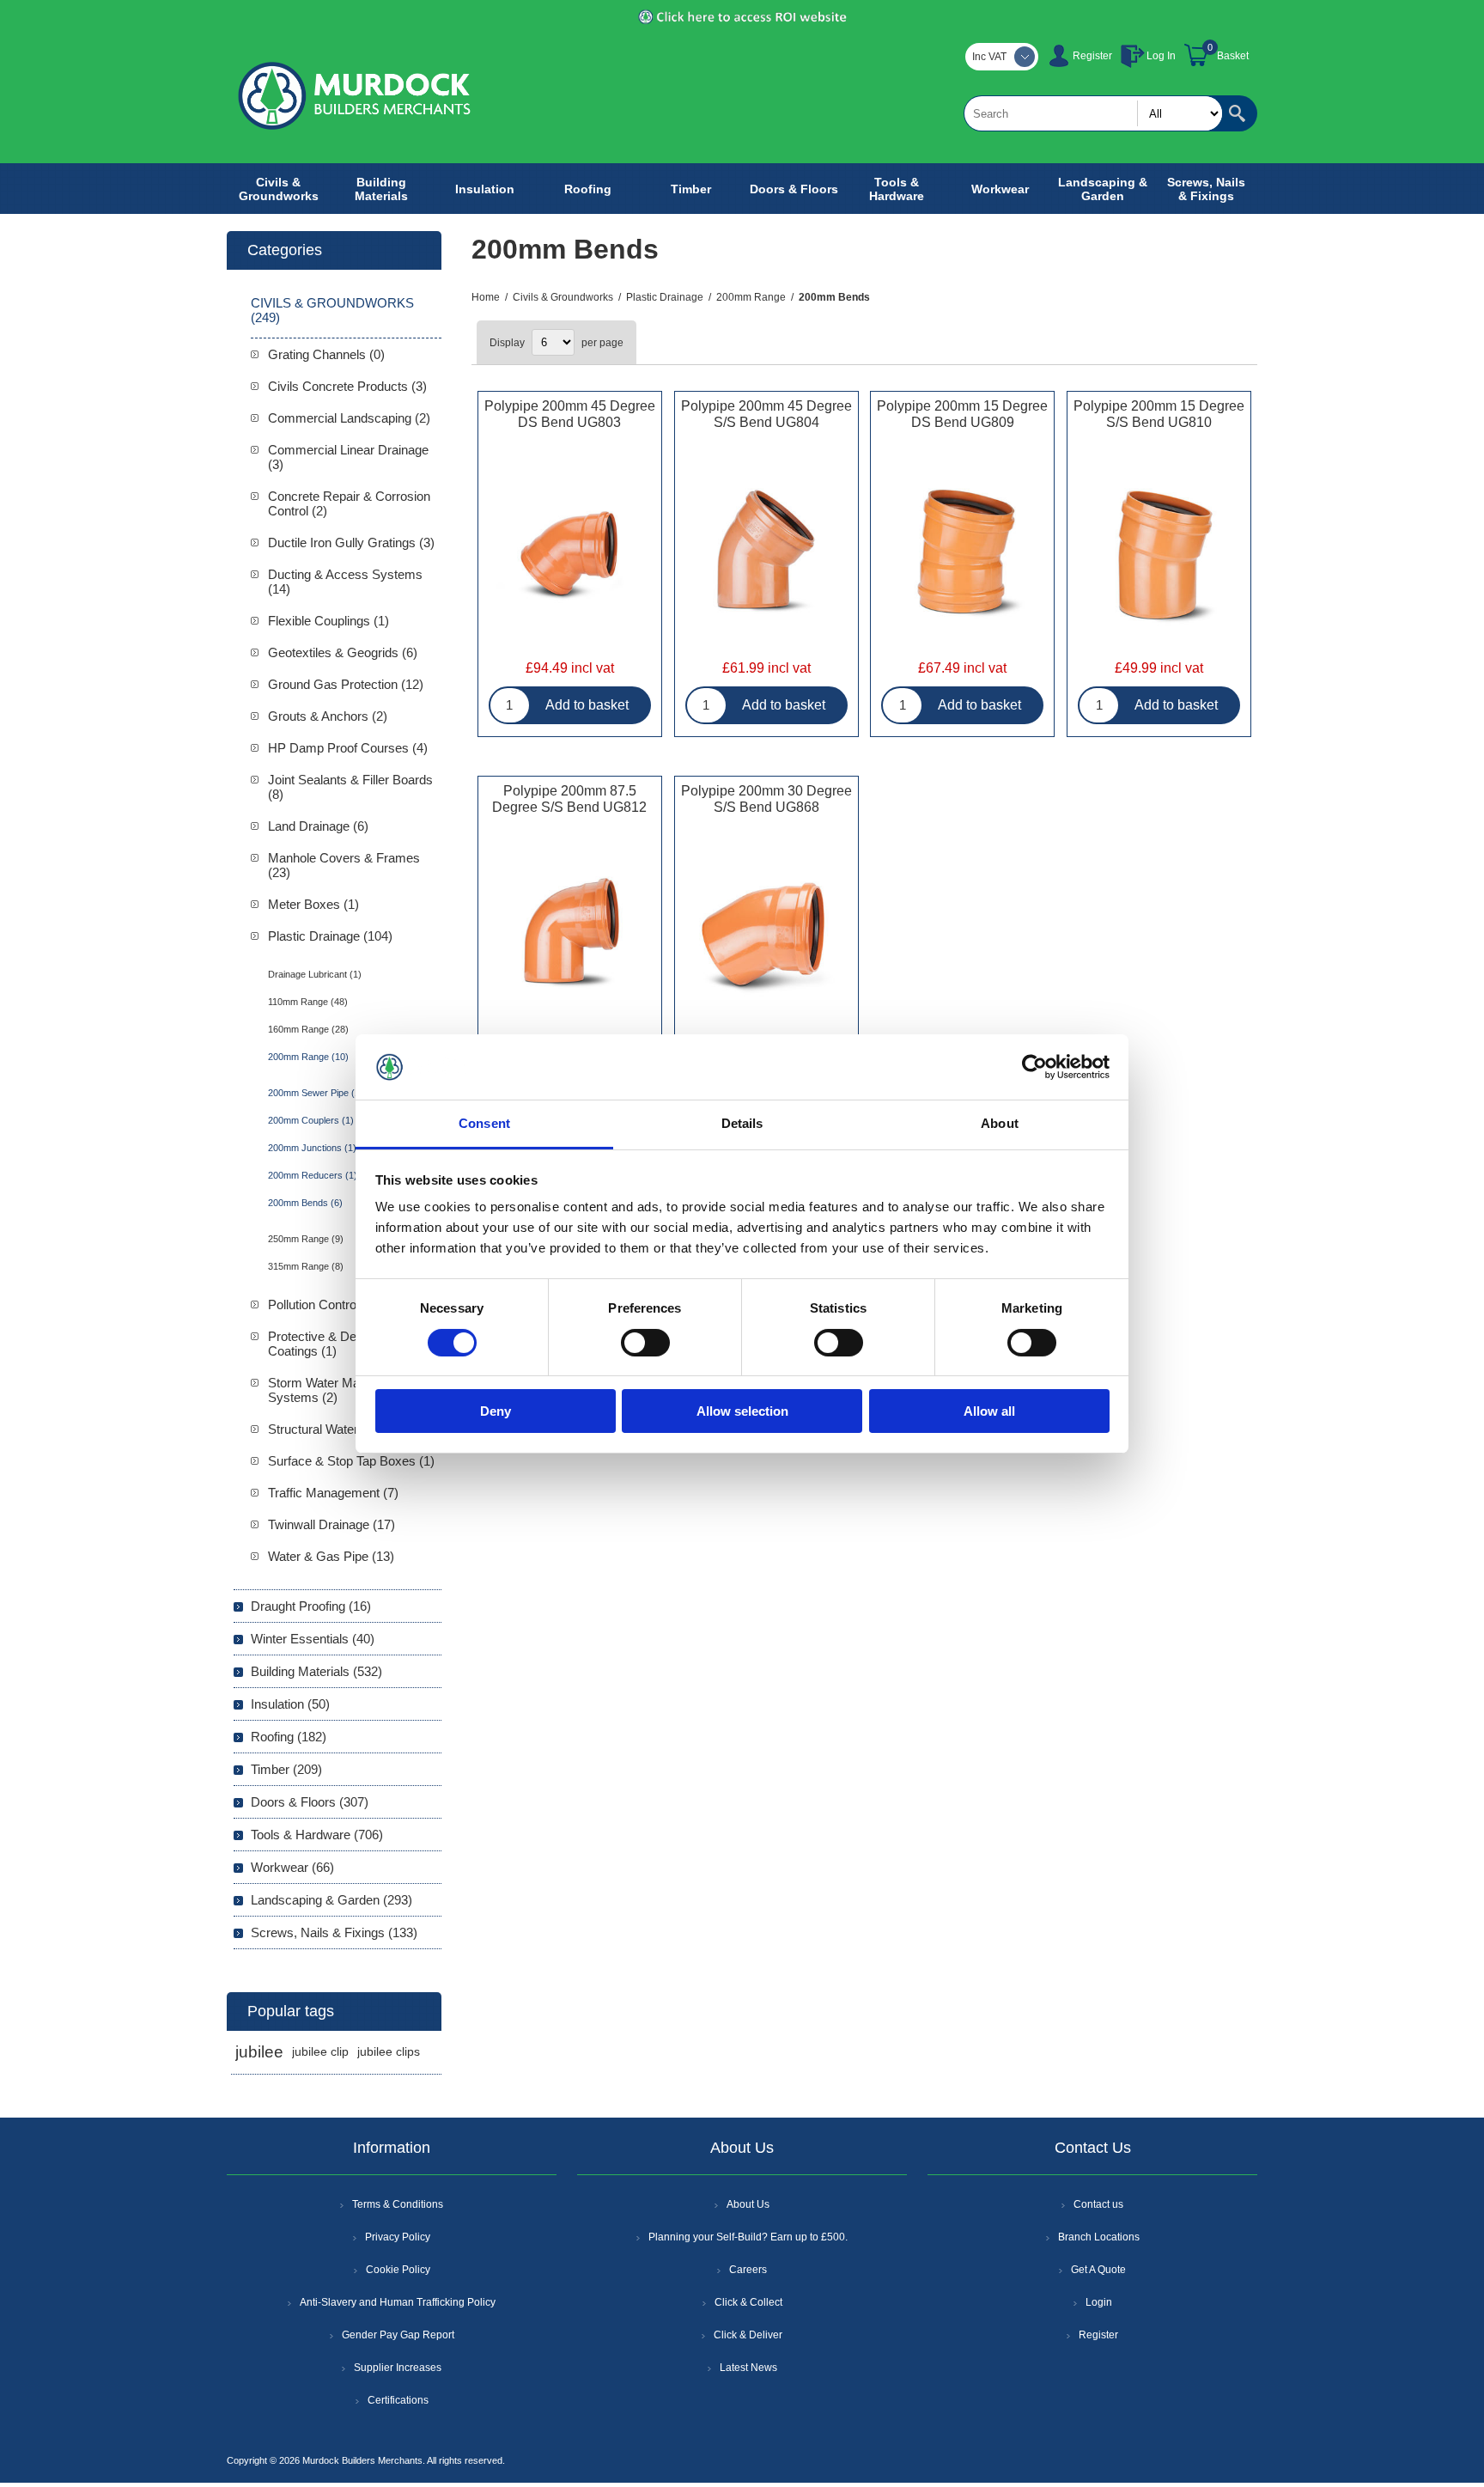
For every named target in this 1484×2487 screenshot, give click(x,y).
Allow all (989, 1411)
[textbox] (1093, 113)
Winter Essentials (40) (313, 1639)
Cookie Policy (398, 2270)
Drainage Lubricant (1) (315, 974)
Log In (1161, 56)
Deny (496, 1411)
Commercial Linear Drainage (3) (348, 457)
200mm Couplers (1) (311, 1120)
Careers (748, 2270)
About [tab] (1000, 1123)
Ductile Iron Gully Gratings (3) (351, 543)
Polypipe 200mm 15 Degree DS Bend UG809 (962, 414)
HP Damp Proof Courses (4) (348, 748)
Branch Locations (1099, 2237)
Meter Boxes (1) (313, 904)
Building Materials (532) (316, 1671)
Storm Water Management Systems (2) (342, 1390)
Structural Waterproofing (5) (345, 1429)
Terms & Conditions (398, 2204)
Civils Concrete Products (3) (347, 386)
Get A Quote (1098, 2270)
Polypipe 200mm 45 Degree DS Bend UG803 (570, 414)
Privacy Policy (398, 2237)
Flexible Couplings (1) (328, 621)
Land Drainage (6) (318, 826)
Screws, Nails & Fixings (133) (334, 1932)
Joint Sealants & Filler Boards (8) (350, 787)
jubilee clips (389, 2052)
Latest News (748, 2368)
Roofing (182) (289, 1737)
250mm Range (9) (306, 1239)
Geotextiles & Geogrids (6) (343, 652)
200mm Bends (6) (305, 1203)
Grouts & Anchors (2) (328, 716)
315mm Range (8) (306, 1266)
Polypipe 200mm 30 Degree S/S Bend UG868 (766, 799)
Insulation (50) (290, 1704)
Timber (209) (286, 1769)
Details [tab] (742, 1123)
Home (486, 297)
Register (1092, 56)
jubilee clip (320, 2052)
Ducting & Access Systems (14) (345, 582)
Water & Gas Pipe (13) (331, 1556)
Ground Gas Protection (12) (346, 684)
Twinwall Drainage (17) (331, 1524)
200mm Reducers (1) (313, 1175)
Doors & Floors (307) (310, 1802)
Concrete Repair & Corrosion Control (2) (349, 503)
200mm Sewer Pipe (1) (316, 1093)
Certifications (398, 2400)
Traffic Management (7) (333, 1493)
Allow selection (742, 1411)
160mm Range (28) (308, 1029)
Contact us (1098, 2204)
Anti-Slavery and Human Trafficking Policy (398, 2302)
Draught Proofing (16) (311, 1606)
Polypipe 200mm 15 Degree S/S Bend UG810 (1159, 414)
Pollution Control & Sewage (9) (353, 1304)
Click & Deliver (748, 2335)
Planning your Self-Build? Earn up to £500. (748, 2237)
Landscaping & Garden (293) (331, 1900)
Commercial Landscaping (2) (349, 418)
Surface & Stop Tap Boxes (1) (351, 1461)
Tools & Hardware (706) (317, 1835)
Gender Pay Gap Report (398, 2335)
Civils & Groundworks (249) (332, 310)
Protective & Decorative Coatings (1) (335, 1344)
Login (1099, 2302)
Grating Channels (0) (326, 354)
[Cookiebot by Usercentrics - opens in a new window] (1034, 1067)
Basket (1233, 56)
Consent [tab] (484, 1123)
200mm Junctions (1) (312, 1148)
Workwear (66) (292, 1867)
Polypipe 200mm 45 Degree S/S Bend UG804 (766, 414)
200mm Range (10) (308, 1057)
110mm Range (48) (308, 1002)
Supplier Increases (398, 2368)
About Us (748, 2204)
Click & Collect (748, 2302)
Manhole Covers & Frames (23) (344, 865)
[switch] (645, 1343)
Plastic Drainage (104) (330, 936)
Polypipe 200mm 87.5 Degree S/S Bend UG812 (569, 799)
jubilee (259, 2052)
